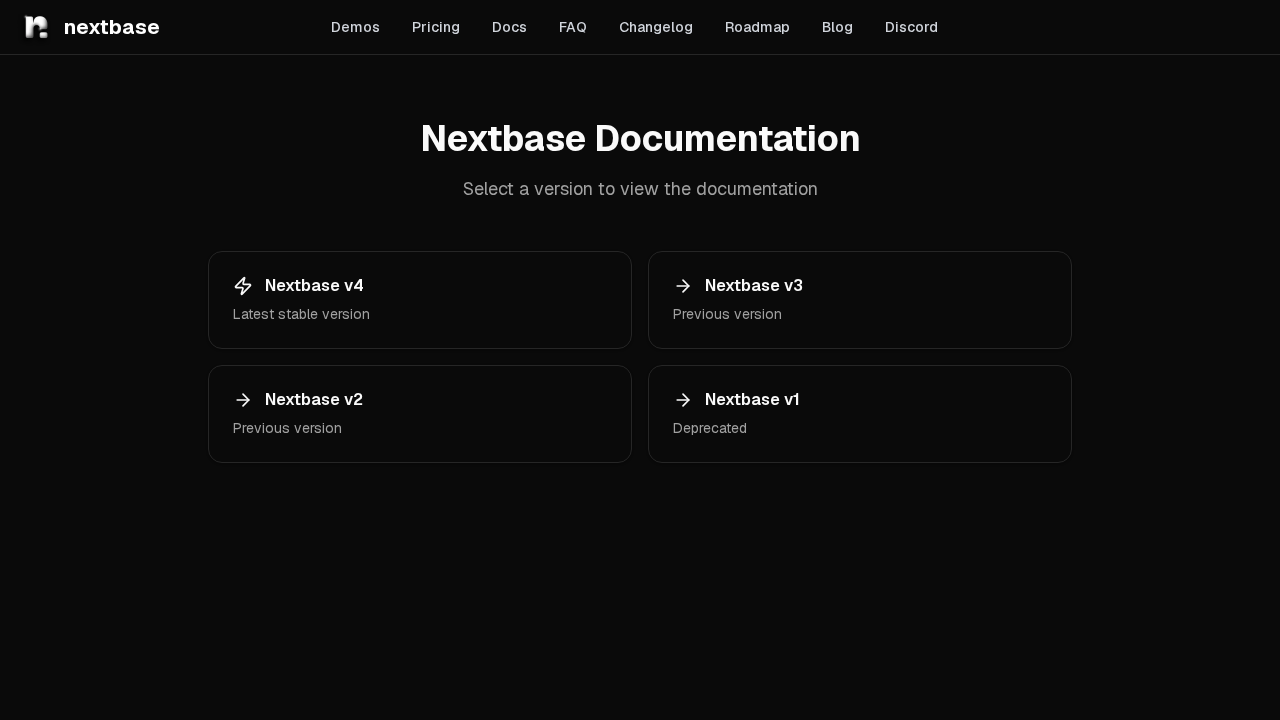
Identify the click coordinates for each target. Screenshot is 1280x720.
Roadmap (757, 27)
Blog (837, 27)
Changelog (656, 27)
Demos (355, 27)
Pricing (436, 27)
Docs (509, 27)
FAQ (573, 27)
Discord (911, 27)
